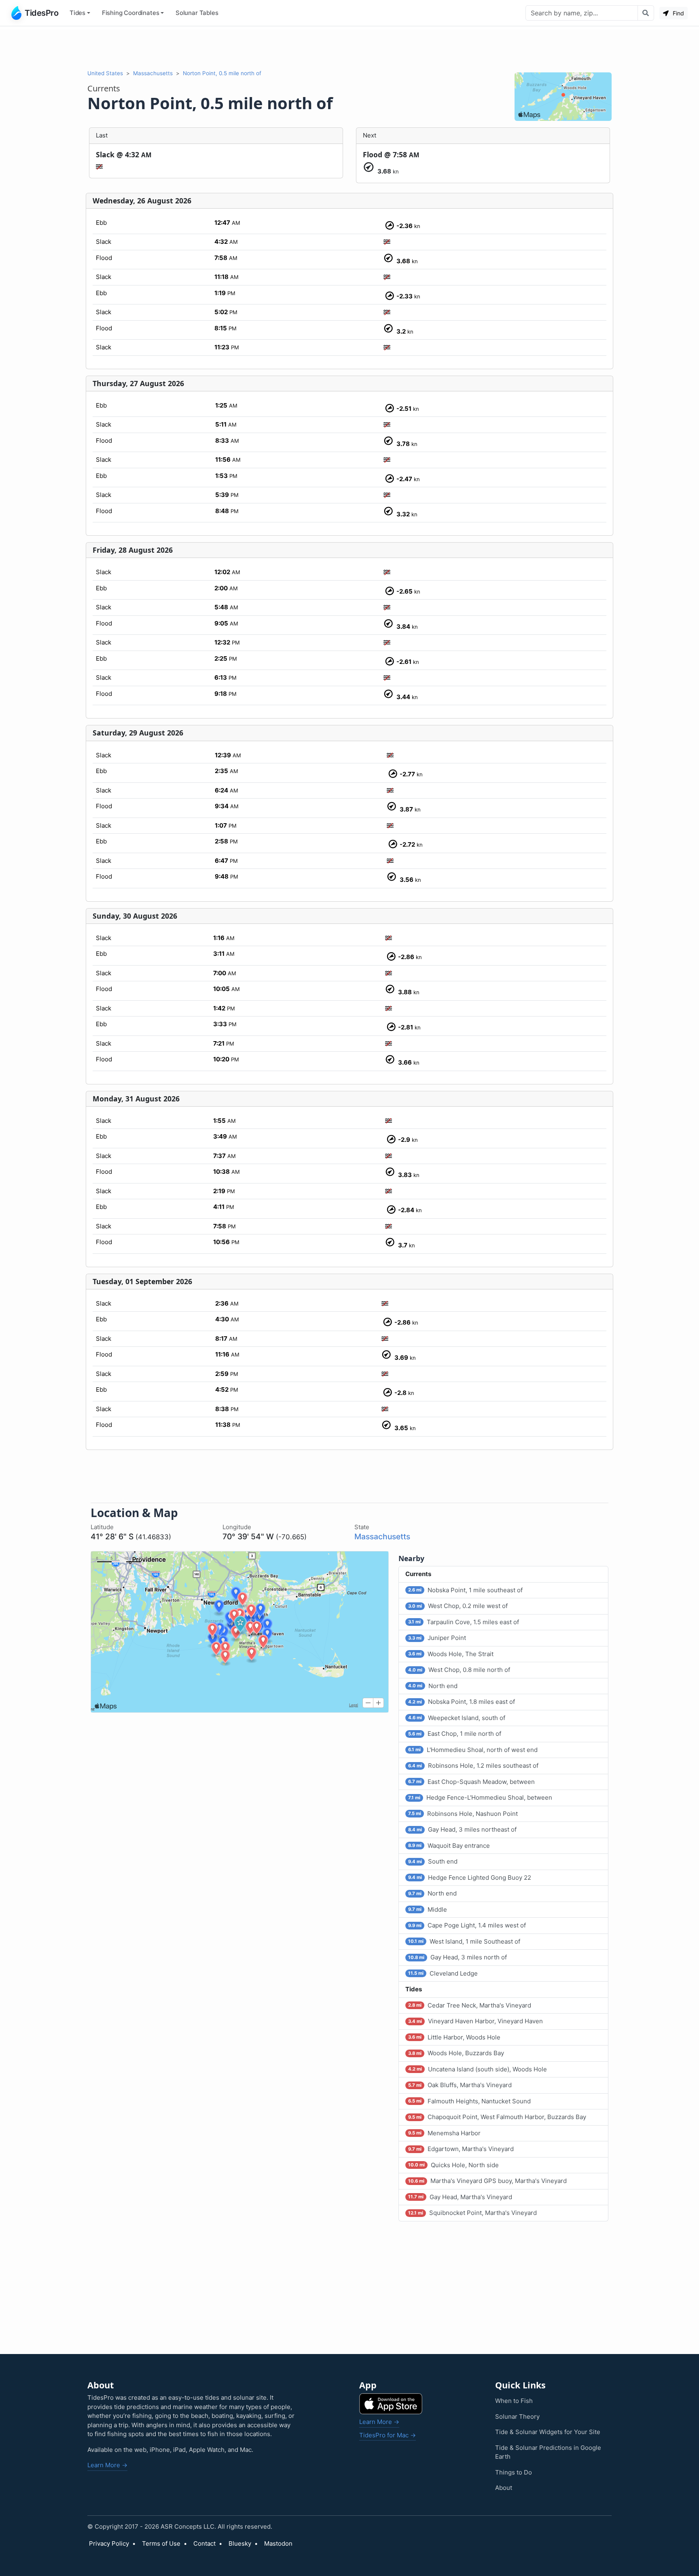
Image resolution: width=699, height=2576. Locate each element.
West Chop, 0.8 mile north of (459, 1670)
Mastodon (278, 2543)
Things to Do (514, 2472)
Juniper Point (437, 1638)
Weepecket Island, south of (457, 1718)
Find (678, 13)
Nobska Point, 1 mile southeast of (465, 1590)
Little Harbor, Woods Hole (454, 2037)
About (504, 2488)
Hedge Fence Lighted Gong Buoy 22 (470, 1878)
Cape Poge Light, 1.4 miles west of (467, 1925)
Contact (204, 2543)
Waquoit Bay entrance (449, 1846)
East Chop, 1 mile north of (455, 1734)
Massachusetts (153, 73)
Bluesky (240, 2543)
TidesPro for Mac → (388, 2435)
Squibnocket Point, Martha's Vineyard (472, 2213)
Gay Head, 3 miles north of (458, 1957)
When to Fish (514, 2401)
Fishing (131, 13)
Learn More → (107, 2465)
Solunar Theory (517, 2416)
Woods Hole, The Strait (451, 1654)
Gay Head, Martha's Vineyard (460, 2197)
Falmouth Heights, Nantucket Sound (469, 2101)
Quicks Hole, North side (453, 2165)
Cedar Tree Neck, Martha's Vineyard (470, 2005)
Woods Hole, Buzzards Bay (456, 2053)
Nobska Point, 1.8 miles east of (462, 1702)
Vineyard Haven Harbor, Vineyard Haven (476, 2021)
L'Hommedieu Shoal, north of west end (473, 1750)
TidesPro (41, 13)
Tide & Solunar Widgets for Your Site (548, 2432)
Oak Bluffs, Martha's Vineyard (460, 2085)
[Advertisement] (349, 48)
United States (105, 73)
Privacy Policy (109, 2543)
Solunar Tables (197, 13)
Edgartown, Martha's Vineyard (461, 2149)
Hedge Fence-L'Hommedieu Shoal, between (480, 1797)
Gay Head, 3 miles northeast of (462, 1829)
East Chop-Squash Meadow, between (471, 1782)
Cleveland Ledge (443, 1973)
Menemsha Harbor (444, 2133)
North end (433, 1686)
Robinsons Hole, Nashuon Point (463, 1814)
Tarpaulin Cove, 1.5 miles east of (464, 1622)
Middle (428, 1909)
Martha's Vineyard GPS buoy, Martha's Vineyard (487, 2181)
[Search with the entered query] (646, 13)
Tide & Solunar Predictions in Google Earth (548, 2452)
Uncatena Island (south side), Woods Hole (478, 2069)
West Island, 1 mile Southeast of (464, 1941)
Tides (77, 13)
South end (433, 1861)
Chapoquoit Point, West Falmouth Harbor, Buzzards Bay (497, 2117)
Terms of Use (161, 2543)
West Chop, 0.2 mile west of (458, 1606)
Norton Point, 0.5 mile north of (222, 73)
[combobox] (582, 13)
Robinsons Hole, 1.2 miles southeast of (473, 1766)
